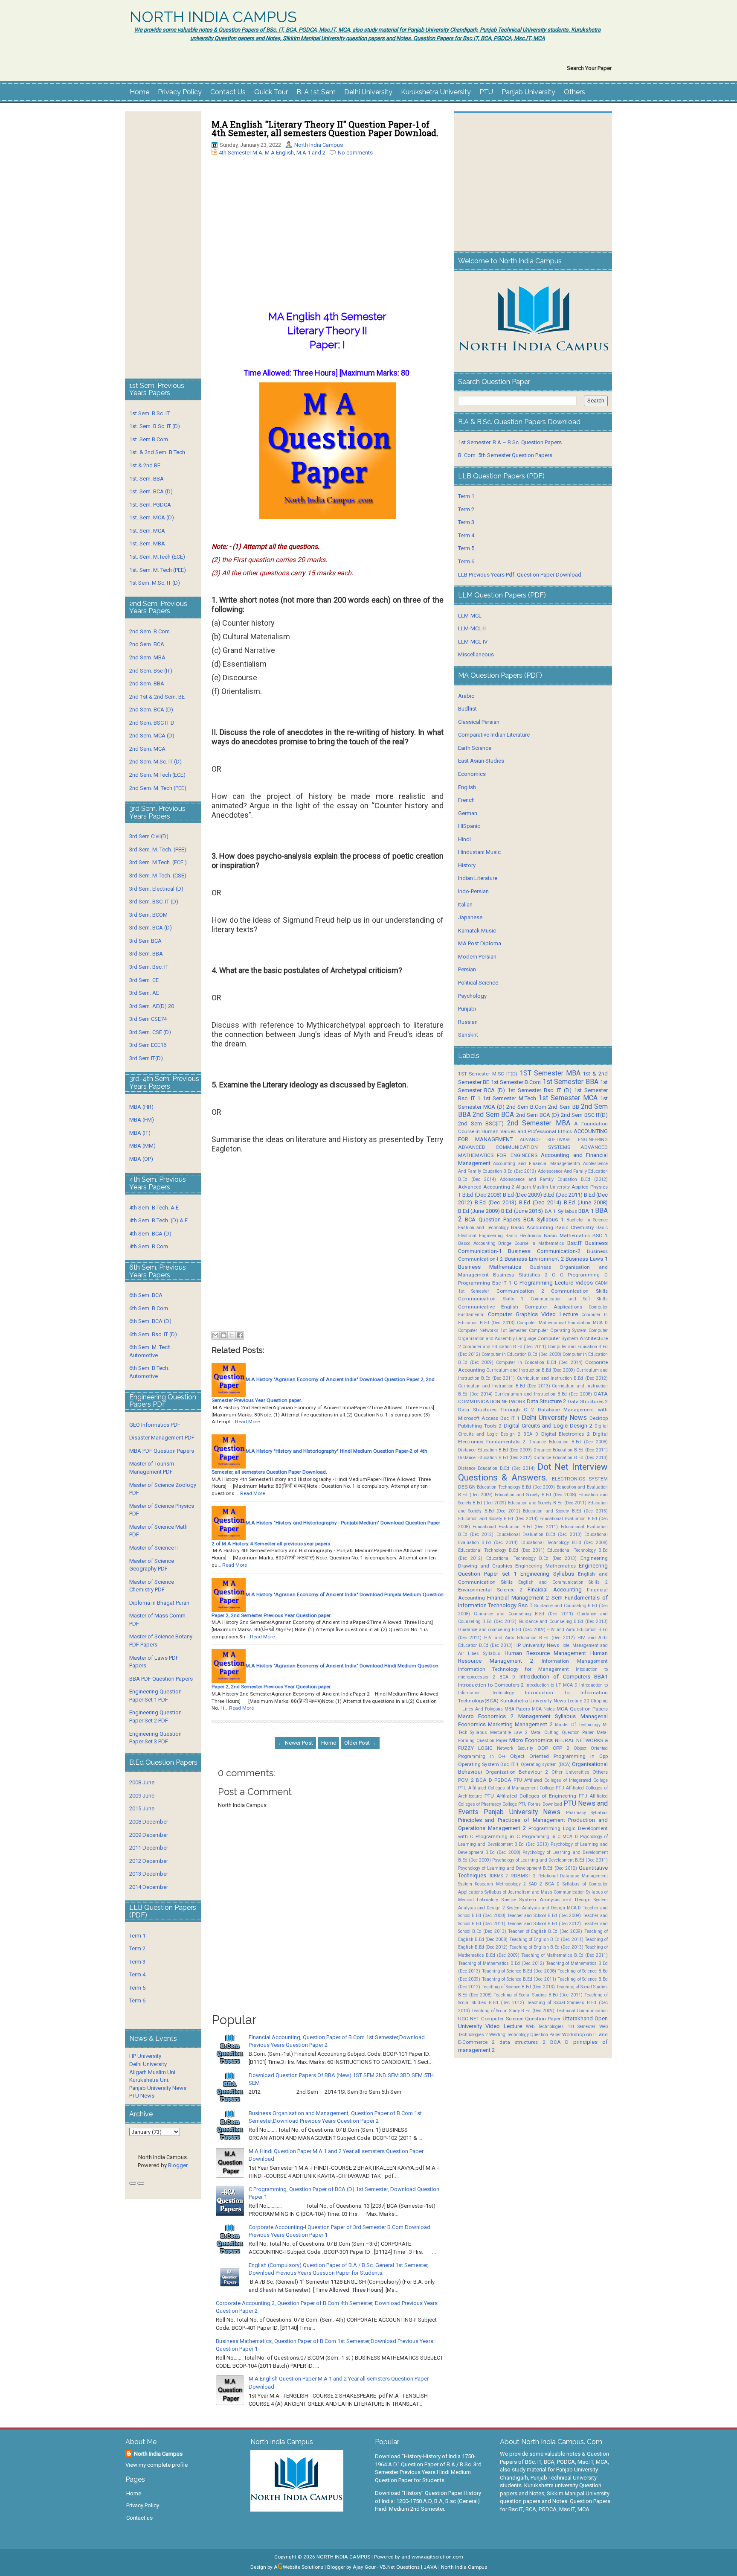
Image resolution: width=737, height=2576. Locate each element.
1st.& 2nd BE (145, 465)
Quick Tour (271, 92)
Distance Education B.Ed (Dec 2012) (495, 1458)
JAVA (430, 2567)
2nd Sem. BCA (147, 644)
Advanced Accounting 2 (486, 1187)
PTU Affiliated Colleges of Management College (506, 1788)
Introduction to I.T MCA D (551, 1685)
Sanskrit (468, 1035)
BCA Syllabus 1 (543, 1220)
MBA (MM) (142, 1146)
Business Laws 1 (587, 1259)
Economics (472, 774)
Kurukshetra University (436, 92)
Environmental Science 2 (490, 1590)
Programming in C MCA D (550, 1837)
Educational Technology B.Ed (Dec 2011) (501, 1550)
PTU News (142, 2096)
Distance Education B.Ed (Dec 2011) (571, 1450)
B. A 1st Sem (316, 92)
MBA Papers (517, 1709)
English (467, 787)
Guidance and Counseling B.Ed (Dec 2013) (563, 1622)
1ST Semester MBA (550, 1073)
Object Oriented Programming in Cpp (559, 1756)
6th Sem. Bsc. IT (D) (153, 1334)
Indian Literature (478, 878)
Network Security (515, 1748)
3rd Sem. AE (144, 993)
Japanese (470, 917)
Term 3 (137, 1962)
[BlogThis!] (223, 1335)
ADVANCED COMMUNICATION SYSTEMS (514, 1147)
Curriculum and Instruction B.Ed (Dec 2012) (562, 1378)
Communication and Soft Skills (569, 1299)
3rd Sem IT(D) (146, 1058)
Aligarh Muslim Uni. (153, 2072)
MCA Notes (543, 1709)
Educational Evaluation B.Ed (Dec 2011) (515, 1527)
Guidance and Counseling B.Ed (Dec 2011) (524, 1614)
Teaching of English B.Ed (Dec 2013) (546, 1947)
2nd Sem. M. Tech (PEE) (158, 788)
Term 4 (137, 1974)
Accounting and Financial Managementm (537, 1164)
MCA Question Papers (582, 1709)
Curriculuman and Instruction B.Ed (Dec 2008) (543, 1394)
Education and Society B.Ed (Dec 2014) (498, 1519)
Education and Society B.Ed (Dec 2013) (565, 1511)
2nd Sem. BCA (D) (151, 710)
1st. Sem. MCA (147, 531)
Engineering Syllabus (547, 1574)
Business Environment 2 (534, 1259)
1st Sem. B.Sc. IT (149, 413)
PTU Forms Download (540, 1804)
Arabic (466, 696)
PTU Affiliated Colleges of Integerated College (561, 1780)
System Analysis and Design (555, 1900)
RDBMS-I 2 (523, 1876)
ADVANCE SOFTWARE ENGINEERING (564, 1140)
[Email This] (215, 1335)
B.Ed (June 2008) (586, 1202)
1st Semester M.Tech (509, 1098)
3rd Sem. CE (144, 980)
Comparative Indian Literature (494, 735)
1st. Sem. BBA (147, 479)
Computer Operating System (558, 1330)
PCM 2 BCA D (475, 1780)
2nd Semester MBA (538, 1123)
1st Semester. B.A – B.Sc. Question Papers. (511, 442)
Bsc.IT (575, 1243)
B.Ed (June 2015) (522, 1211)
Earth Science (475, 748)
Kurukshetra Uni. (149, 2080)
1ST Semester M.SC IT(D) (488, 1074)
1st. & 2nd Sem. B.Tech (157, 452)
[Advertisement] (328, 245)
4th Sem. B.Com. (149, 1246)
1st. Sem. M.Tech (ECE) (157, 557)
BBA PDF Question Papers (161, 1679)
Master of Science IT (154, 1548)
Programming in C (498, 1836)
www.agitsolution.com (437, 2557)
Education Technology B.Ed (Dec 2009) (516, 1487)
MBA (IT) (140, 1133)
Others (575, 92)
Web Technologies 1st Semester (561, 2027)
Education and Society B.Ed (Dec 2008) (535, 1495)
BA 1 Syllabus (561, 1211)
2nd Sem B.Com (526, 1107)
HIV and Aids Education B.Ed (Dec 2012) (530, 1638)
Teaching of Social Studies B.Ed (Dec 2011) (538, 1995)
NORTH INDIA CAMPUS (213, 17)
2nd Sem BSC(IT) (481, 1123)
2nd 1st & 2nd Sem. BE (157, 697)
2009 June (142, 1796)
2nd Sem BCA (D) (538, 1115)
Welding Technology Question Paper (525, 2035)
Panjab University (528, 92)
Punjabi (467, 1009)
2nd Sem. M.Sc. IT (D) (155, 762)
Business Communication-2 (544, 1251)
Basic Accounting (532, 1227)
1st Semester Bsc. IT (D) (540, 1090)
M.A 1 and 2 (311, 153)
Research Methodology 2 (500, 1884)
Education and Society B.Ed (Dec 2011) (547, 1503)
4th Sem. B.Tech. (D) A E (158, 1220)
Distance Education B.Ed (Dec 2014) (496, 1468)
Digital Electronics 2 (566, 1434)
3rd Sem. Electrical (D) (156, 889)
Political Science (478, 983)
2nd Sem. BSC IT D (152, 723)
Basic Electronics (523, 1236)
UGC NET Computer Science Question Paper (509, 2019)
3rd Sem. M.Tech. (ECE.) (158, 862)
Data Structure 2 (546, 1401)
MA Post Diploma (480, 943)
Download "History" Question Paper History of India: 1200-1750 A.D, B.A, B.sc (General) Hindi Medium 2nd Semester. (428, 2501)
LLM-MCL (470, 616)
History (467, 865)
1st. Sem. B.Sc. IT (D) (155, 426)
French (466, 800)
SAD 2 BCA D (544, 1884)
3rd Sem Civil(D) (149, 836)
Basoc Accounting (477, 1243)
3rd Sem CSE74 (148, 1019)
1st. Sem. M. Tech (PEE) (158, 570)
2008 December (149, 1822)
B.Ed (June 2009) (479, 1211)
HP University (145, 2056)
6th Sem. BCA (146, 1295)
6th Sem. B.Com (149, 1308)
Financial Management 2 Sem (525, 1598)
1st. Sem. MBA (147, 543)
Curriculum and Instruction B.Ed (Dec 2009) (531, 1370)
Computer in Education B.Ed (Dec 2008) (521, 1354)
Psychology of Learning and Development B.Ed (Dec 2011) (550, 1860)
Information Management (575, 1661)
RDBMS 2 (498, 1876)
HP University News (537, 1645)
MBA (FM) (142, 1120)
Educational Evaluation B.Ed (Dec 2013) (539, 1534)
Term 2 (137, 1948)
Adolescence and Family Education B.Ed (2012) (554, 1179)
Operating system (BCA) (546, 1764)
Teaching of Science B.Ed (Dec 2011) (519, 1979)
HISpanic (469, 826)
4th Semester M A (241, 153)
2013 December (149, 1874)
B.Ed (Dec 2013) (496, 1202)
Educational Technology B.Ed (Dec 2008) (564, 1543)
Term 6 (137, 2000)
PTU (486, 92)
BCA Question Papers (493, 1220)
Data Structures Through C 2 (496, 1410)
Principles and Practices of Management (512, 1820)
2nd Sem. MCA (147, 749)
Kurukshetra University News (533, 1701)
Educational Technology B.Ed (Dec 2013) (531, 1558)
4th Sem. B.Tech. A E (154, 1208)
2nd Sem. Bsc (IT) (151, 671)
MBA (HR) (141, 1107)
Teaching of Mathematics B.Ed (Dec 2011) (564, 1955)
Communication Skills (579, 1291)
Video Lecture (504, 2026)
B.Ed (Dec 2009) (522, 1195)
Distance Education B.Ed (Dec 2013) (571, 1458)
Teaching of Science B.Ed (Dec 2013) (518, 1987)
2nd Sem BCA (493, 1115)
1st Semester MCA (568, 1098)
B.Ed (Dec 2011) (563, 1195)
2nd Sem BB (563, 1107)
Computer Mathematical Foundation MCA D (562, 1323)
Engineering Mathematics (545, 1566)
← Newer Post (296, 1743)
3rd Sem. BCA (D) (151, 928)
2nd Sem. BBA (147, 683)
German (468, 813)
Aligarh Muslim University (543, 1187)
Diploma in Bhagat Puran (159, 1603)
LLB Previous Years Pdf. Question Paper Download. (520, 575)
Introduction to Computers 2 (491, 1685)
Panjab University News (158, 2088)
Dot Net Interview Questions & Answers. (533, 1472)
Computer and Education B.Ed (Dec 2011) (504, 1347)
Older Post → (360, 1743)
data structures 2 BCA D (534, 2042)
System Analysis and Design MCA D (544, 1908)
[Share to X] (232, 1335)
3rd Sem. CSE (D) (150, 1032)
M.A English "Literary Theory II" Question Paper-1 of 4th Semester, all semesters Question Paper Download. (325, 128)
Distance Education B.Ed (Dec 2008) (568, 1442)
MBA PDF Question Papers (162, 1451)
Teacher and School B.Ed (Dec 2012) (544, 1924)
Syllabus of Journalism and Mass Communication (535, 1892)
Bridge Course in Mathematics (531, 1243)
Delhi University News (554, 1418)
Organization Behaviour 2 (517, 1772)
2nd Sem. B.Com (149, 631)
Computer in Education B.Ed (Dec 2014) (539, 1362)
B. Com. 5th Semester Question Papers (505, 455)
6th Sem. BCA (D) (150, 1321)
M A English (279, 153)
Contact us (139, 2518)
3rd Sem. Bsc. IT (149, 967)
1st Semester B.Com (516, 1082)
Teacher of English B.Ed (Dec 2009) (545, 1931)
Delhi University (368, 92)
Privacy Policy (180, 92)
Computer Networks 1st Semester (493, 1330)
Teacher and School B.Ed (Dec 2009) (544, 1916)
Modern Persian (477, 957)
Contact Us (228, 92)
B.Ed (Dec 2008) (482, 1195)
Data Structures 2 (588, 1402)
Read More (247, 1422)
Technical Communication (582, 2011)
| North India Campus (463, 2567)
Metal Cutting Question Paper (562, 1732)
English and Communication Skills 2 (563, 1582)
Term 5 (137, 1988)
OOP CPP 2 (553, 1748)
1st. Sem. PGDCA (150, 505)
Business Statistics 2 (520, 1275)
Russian (468, 1022)
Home (139, 92)
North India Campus (319, 145)
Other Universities (570, 1772)
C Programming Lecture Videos (553, 1283)
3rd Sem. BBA (146, 954)
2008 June (142, 1782)
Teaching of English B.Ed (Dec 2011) (546, 1939)
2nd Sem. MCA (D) (152, 736)
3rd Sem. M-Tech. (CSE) (158, 876)
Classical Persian (479, 722)
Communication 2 (520, 1291)
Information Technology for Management (514, 1669)
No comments (355, 153)
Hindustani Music (479, 852)
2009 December (149, 1835)
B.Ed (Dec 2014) (540, 1202)
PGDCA (503, 1780)
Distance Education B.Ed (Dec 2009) (495, 1450)
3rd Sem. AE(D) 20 (152, 1006)
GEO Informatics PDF (155, 1425)
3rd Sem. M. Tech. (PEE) (158, 849)
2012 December (149, 1861)
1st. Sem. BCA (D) (151, 491)
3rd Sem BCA (145, 941)
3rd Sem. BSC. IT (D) (154, 902)
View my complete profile (157, 2465)
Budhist (467, 709)
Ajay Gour (364, 2567)
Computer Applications (553, 1307)
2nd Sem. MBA (147, 657)
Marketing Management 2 (520, 1724)
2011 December (149, 1848)
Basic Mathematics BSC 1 (576, 1236)
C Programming (580, 1275)
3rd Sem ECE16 (148, 1045)
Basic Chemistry (575, 1227)
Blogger (178, 2165)
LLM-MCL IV (473, 642)
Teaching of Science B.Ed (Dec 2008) (519, 1971)
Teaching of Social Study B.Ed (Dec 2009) (513, 2011)
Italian (465, 905)
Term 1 (137, 1936)
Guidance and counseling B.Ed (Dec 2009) (502, 1630)
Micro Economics (531, 1740)
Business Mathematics (490, 1267)
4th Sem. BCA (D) (150, 1234)
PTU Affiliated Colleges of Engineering (530, 1796)
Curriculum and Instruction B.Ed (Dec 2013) (504, 1386)
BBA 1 (586, 1211)
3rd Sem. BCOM (148, 915)
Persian (467, 969)
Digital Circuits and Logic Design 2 (548, 1426)
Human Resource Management (545, 1653)
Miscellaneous (476, 654)
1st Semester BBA (570, 1082)
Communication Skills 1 (491, 1299)
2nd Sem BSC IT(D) (584, 1115)
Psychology (472, 996)
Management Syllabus (547, 1716)
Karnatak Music (477, 931)
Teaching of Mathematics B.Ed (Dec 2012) (501, 1963)
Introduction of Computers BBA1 (564, 1677)
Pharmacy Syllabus (587, 1813)
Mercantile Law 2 (509, 1732)
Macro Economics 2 (486, 1716)
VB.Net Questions (400, 2567)
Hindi (464, 839)
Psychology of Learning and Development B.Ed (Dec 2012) (518, 1868)
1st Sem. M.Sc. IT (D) (155, 583)
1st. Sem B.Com (149, 439)
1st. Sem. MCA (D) (152, 517)
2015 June (142, 1808)
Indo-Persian (473, 891)
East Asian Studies (481, 761)
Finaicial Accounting (554, 1590)
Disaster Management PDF (162, 1438)
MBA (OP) (141, 1159)
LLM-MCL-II (472, 628)
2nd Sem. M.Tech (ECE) (157, 775)
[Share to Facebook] (240, 1335)
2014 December (149, 1887)
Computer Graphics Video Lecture (533, 1314)
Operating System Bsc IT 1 (489, 1764)
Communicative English (488, 1307)
